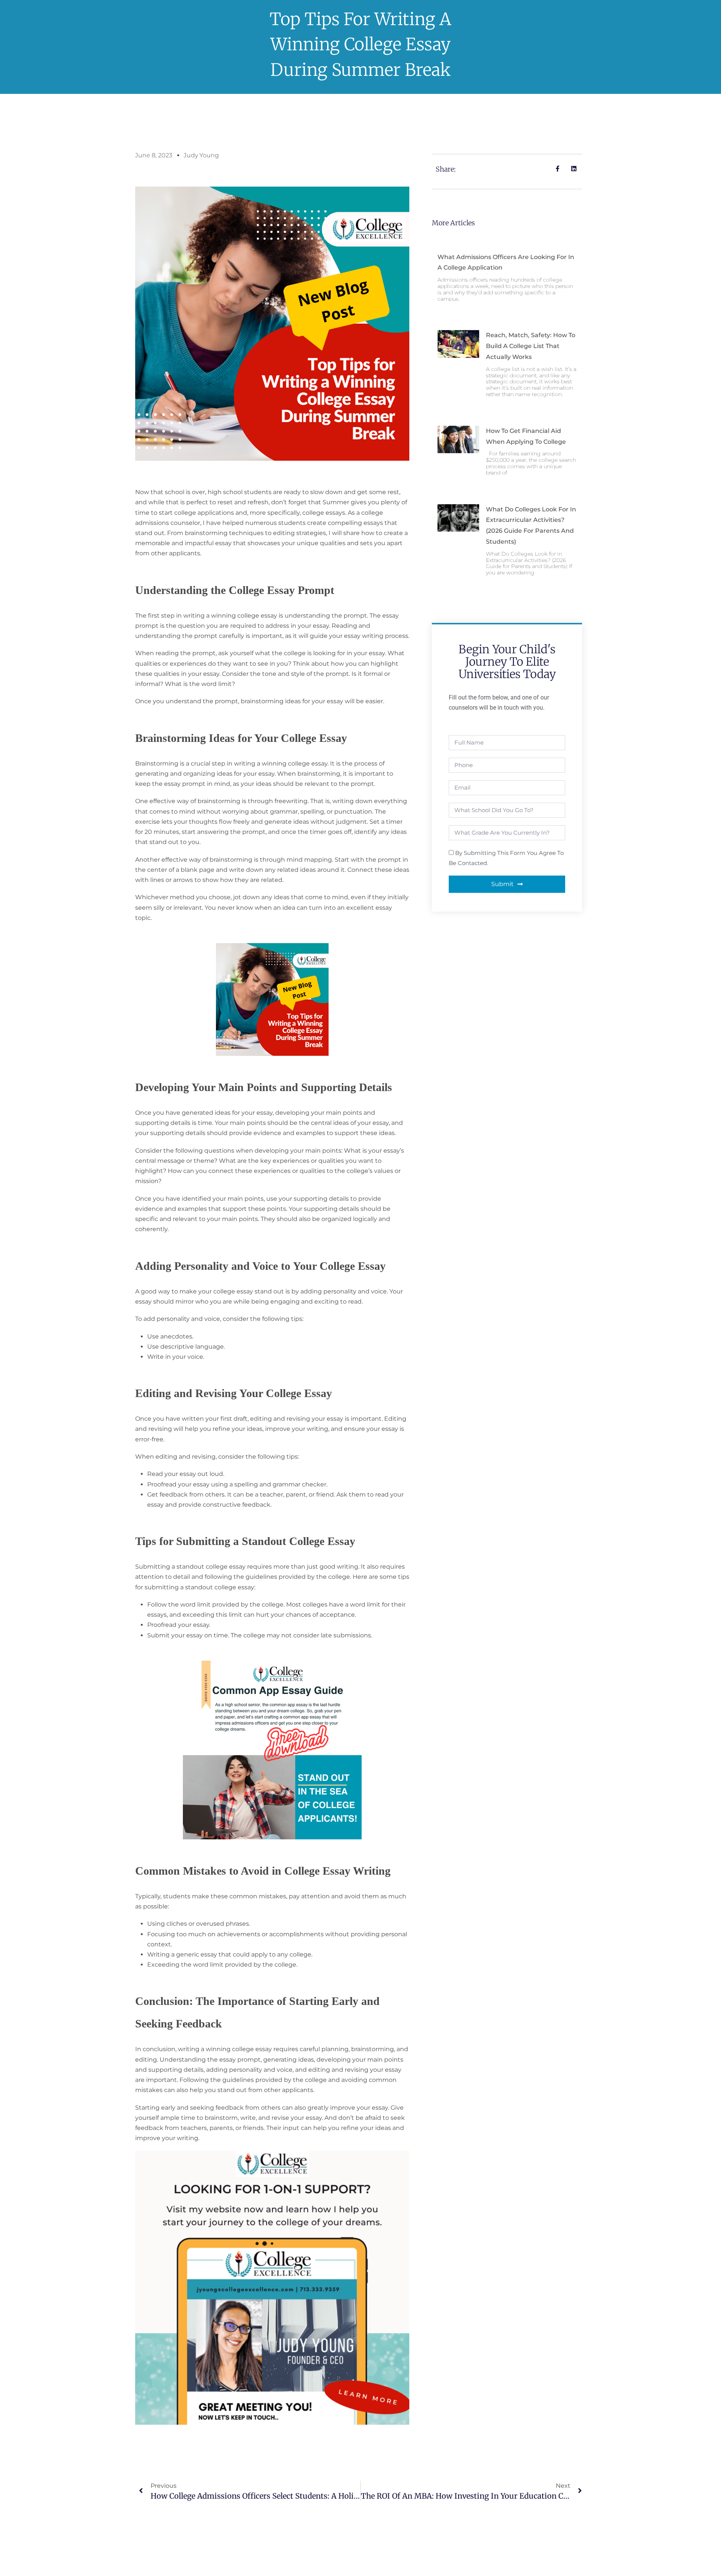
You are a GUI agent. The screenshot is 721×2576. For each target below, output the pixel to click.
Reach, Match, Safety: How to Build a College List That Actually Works (531, 346)
